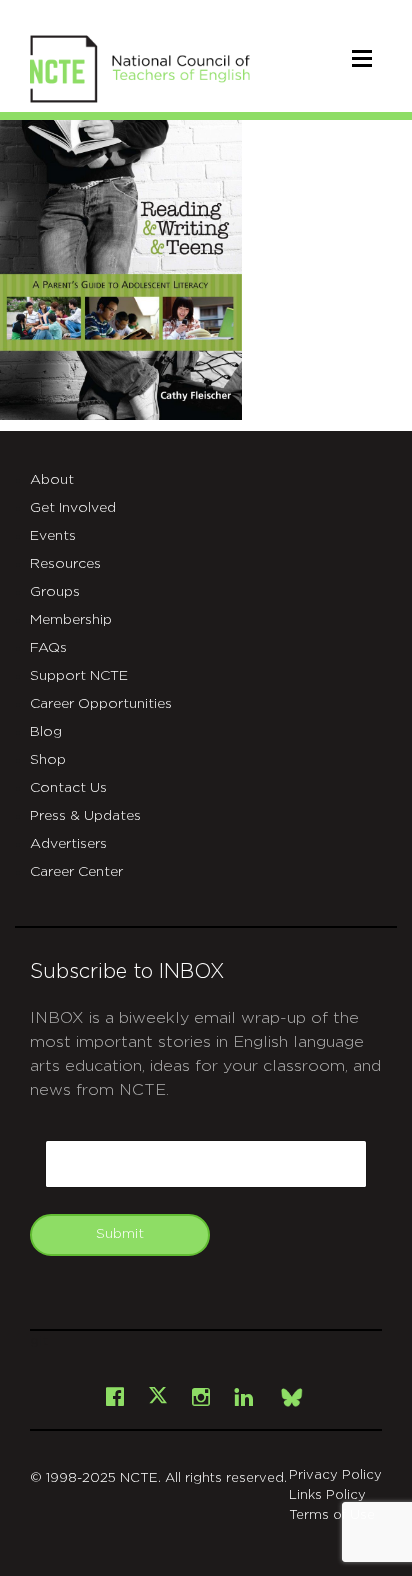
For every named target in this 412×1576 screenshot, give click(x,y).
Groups (55, 592)
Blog (46, 732)
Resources (65, 564)
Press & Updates (85, 816)
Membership (71, 620)
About (52, 480)
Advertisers (68, 844)
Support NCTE (79, 676)
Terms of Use (332, 1515)
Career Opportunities (101, 704)
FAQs (48, 648)
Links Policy (327, 1495)
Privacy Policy (335, 1475)
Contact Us (68, 788)
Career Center (76, 872)
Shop (48, 760)
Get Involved (73, 508)
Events (53, 536)
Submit (120, 1234)
